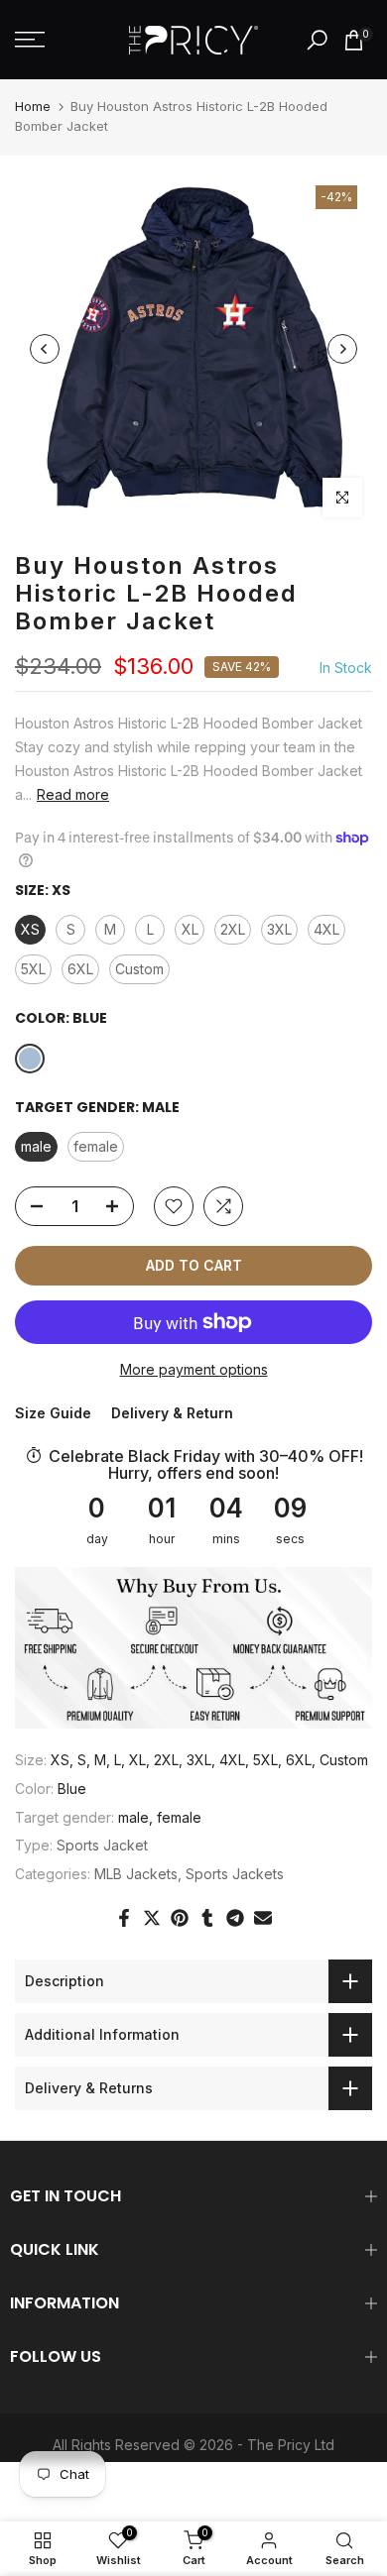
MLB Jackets (136, 1874)
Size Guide (53, 1413)
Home (33, 106)
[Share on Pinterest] (180, 1918)
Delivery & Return (172, 1413)
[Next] (342, 349)
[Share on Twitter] (152, 1918)
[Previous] (45, 349)
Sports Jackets (235, 1874)
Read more (73, 794)
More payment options (194, 1369)
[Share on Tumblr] (207, 1918)
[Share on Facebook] (124, 1918)
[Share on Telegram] (235, 1918)
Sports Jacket (102, 1845)
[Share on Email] (263, 1918)
